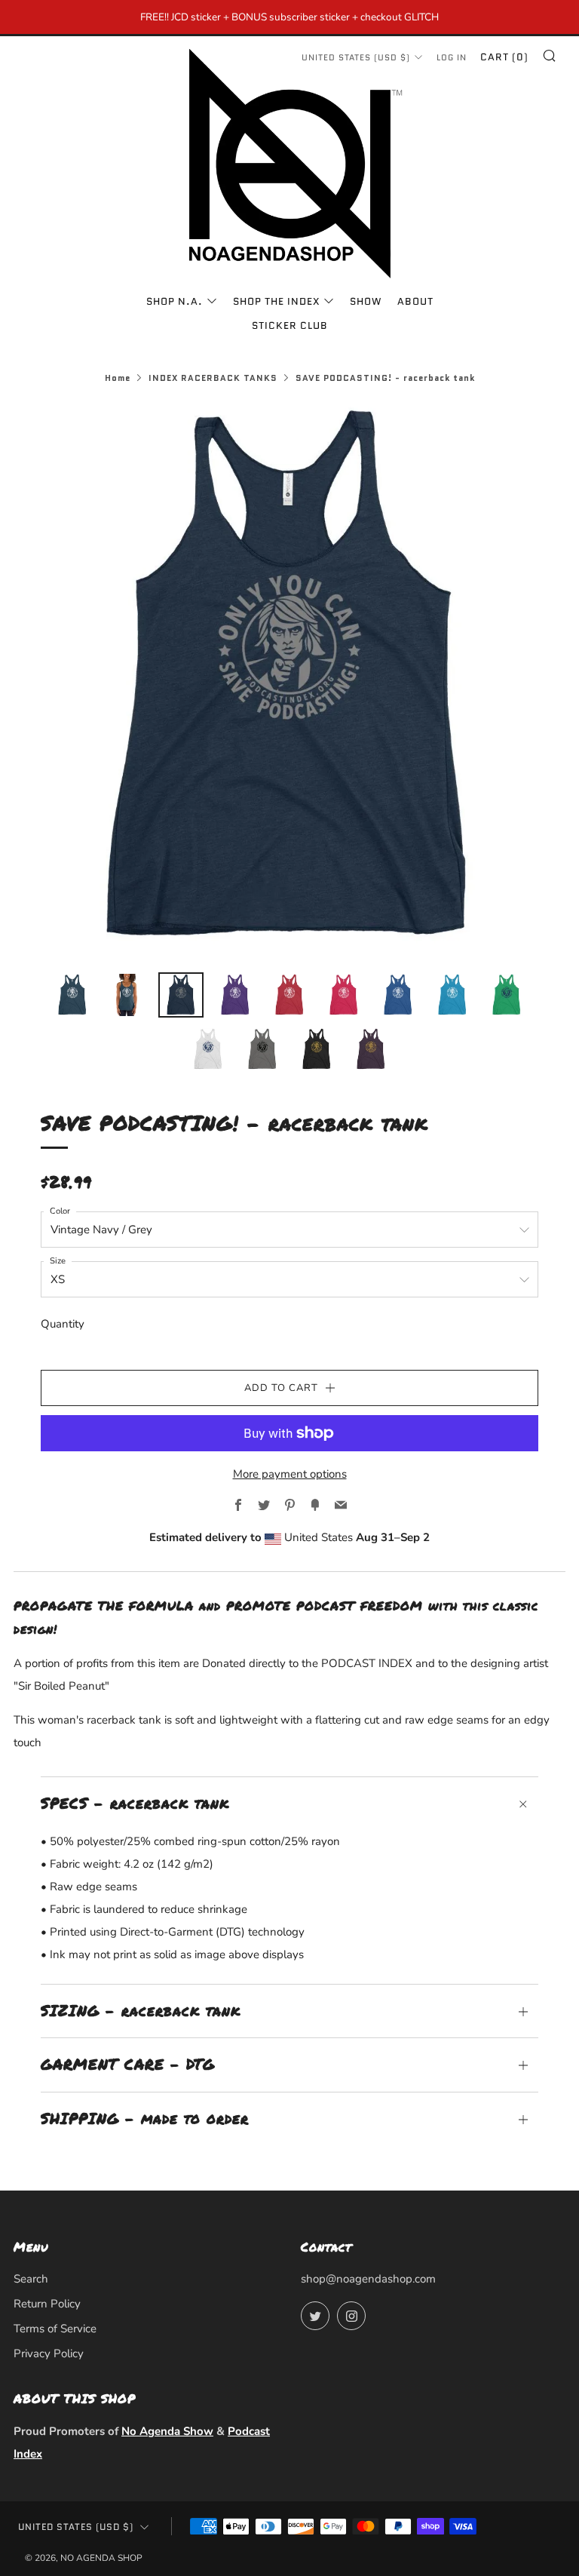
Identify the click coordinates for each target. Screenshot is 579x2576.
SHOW (366, 301)
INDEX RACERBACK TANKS (213, 378)
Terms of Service (55, 2329)
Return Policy (47, 2304)
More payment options (290, 1474)
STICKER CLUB (290, 325)
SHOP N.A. (175, 301)
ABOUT (415, 301)
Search (31, 2279)
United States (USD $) (76, 2527)
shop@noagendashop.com (368, 2279)
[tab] (72, 995)
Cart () (504, 57)
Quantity (63, 1324)
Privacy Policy (49, 2353)
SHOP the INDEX (276, 301)
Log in (452, 57)
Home (118, 378)
